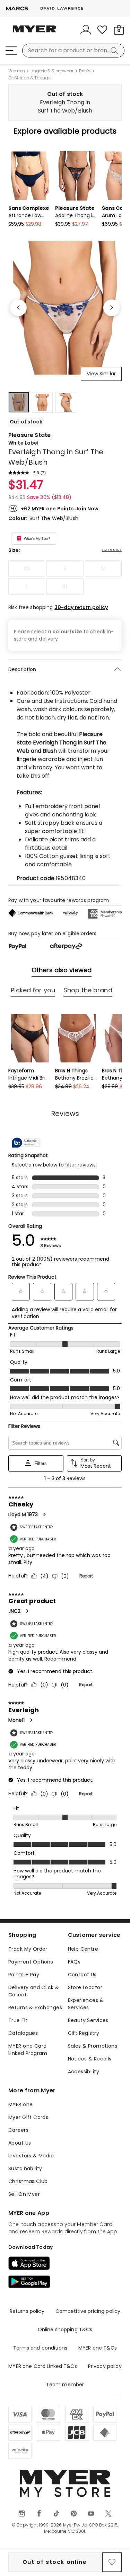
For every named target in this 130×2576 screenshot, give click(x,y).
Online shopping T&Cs (65, 2329)
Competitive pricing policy (88, 2311)
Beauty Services (88, 2020)
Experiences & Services (86, 2004)
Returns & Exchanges (35, 2007)
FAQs (74, 1962)
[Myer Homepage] (35, 33)
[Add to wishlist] (112, 2562)
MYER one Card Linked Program (28, 2050)
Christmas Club (28, 2181)
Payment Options (31, 1962)
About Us (20, 2143)
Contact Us (82, 1975)
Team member (65, 2385)
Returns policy (27, 2311)
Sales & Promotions (93, 2046)
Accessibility (84, 2072)
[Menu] (11, 51)
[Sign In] (86, 30)
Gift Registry (84, 2033)
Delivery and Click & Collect (34, 1991)
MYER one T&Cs (98, 2348)
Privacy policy (105, 2366)
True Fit (18, 2020)
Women (17, 71)
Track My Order (28, 1949)
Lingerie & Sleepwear (52, 71)
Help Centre (83, 1949)
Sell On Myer (24, 2194)
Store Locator (85, 1987)
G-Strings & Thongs (29, 78)
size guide (112, 550)
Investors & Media (31, 2156)
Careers (18, 2130)
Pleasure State (29, 435)
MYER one (20, 2104)
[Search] (115, 51)
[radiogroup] (65, 578)
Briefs (85, 71)
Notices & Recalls (90, 2059)
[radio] (27, 569)
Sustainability (25, 2168)
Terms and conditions (40, 2348)
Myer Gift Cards (28, 2117)
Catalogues (23, 2033)
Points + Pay (24, 1975)
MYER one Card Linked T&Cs (43, 2366)
